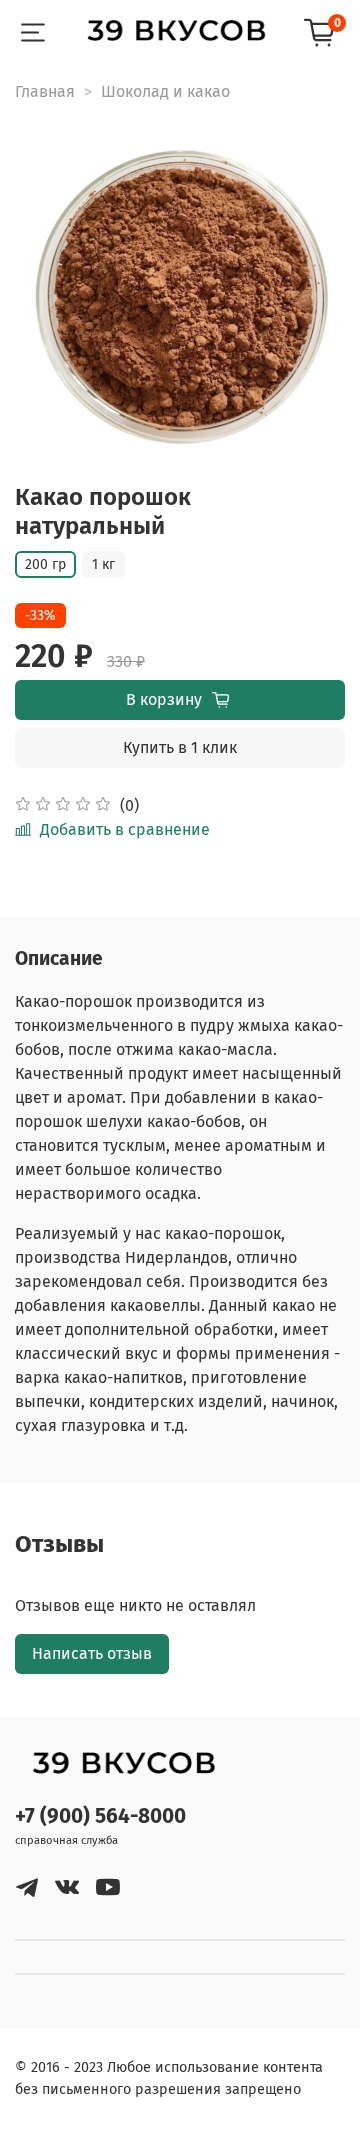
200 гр (45, 564)
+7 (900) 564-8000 (100, 1816)
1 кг (103, 564)
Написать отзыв (92, 1653)
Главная (45, 91)
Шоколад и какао (165, 91)
